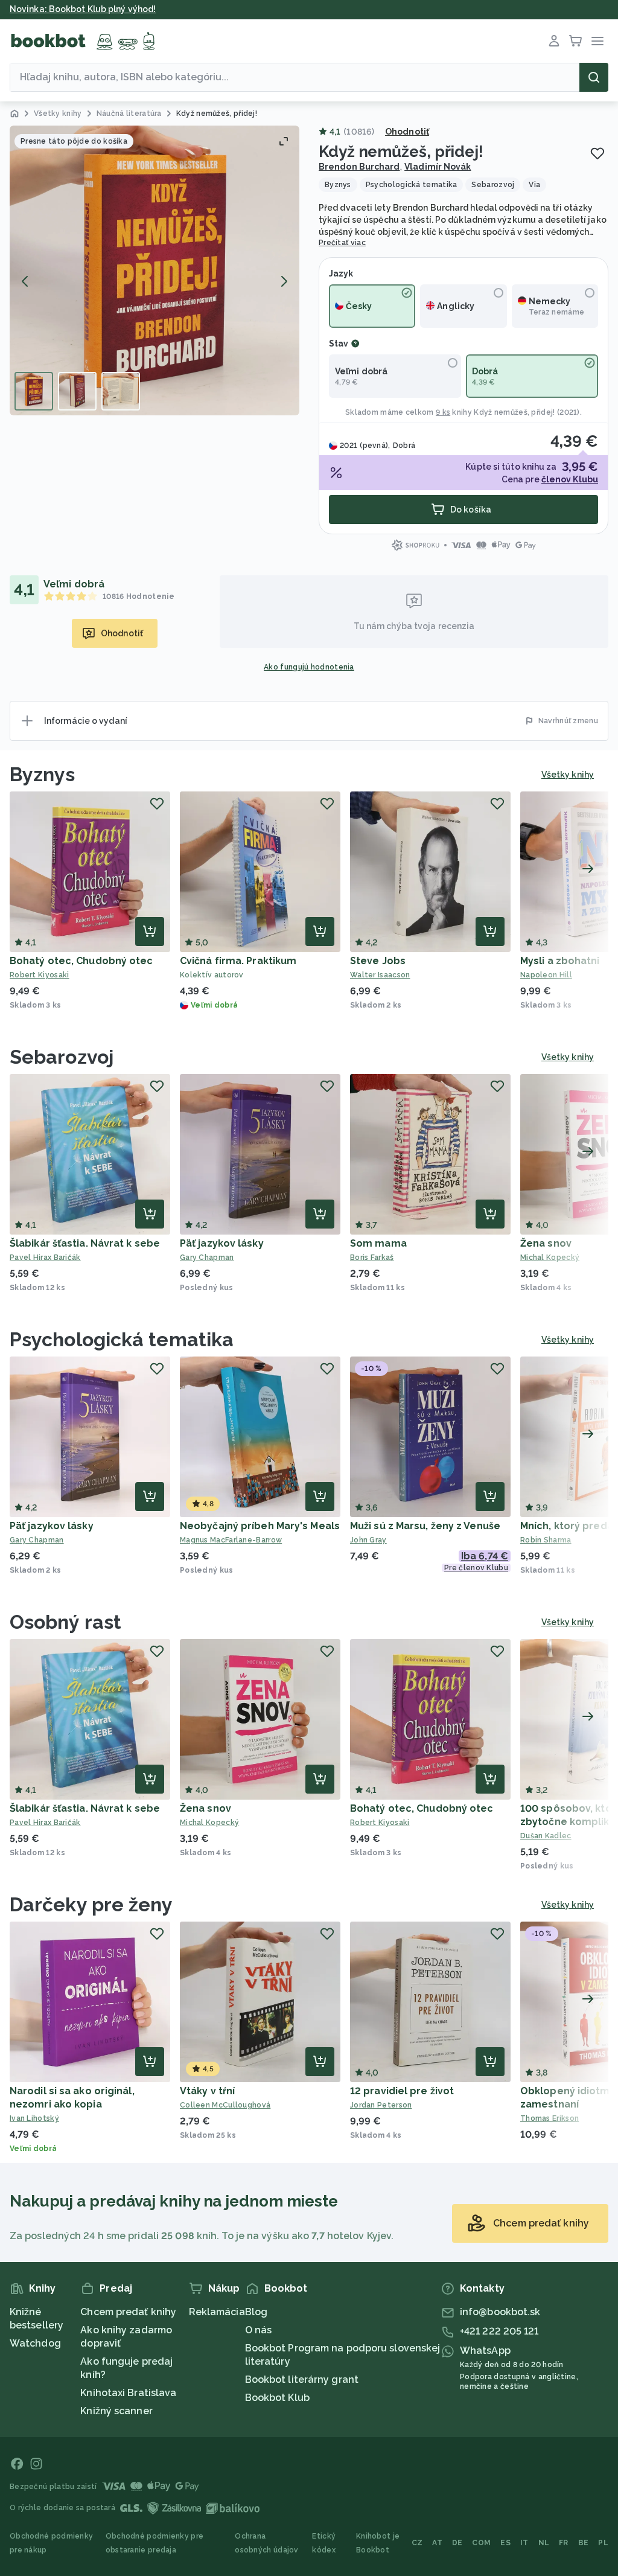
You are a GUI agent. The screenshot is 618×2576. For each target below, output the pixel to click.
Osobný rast (65, 1622)
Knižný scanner (116, 2411)
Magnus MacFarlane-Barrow (231, 1540)
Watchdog (35, 2343)
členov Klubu (570, 479)
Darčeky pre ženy (91, 1904)
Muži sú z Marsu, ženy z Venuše (425, 1526)
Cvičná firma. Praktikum (238, 961)
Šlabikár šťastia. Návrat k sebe (85, 1243)
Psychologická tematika (122, 1339)
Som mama (378, 1243)
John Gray (368, 1540)
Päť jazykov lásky (222, 1243)
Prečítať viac (342, 243)
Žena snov (546, 1243)
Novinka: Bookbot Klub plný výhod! (83, 9)
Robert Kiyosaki (40, 975)
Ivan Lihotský (34, 2118)
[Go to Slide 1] (34, 391)
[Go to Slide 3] (121, 391)
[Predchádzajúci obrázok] (25, 281)
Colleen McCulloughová (225, 2105)
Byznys (43, 774)
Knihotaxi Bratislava (128, 2393)
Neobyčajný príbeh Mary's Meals (260, 1526)
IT (524, 2543)
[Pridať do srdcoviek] (597, 153)
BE (584, 2543)
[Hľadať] (594, 77)
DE (457, 2543)
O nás (259, 2330)
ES (505, 2543)
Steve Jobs (378, 961)
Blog (256, 2312)
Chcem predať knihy (128, 2312)
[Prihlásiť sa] (554, 41)
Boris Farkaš (372, 1258)
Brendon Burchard (359, 167)
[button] (154, 270)
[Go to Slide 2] (77, 391)
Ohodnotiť (407, 132)
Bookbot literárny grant (302, 2379)
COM (481, 2543)
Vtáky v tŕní (207, 2091)
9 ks (443, 412)
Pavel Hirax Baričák (45, 1258)
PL (603, 2543)
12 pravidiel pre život (402, 2091)
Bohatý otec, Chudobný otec (81, 961)
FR (564, 2543)
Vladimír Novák (438, 167)
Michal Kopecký (209, 1823)
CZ (417, 2543)
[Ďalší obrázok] (284, 281)
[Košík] (576, 41)
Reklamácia (217, 2312)
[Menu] (597, 41)
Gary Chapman (207, 1258)
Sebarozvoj (62, 1057)
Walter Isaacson (380, 975)
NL (544, 2543)
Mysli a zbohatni (560, 961)
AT (437, 2543)
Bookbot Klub (277, 2398)
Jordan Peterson (381, 2105)
